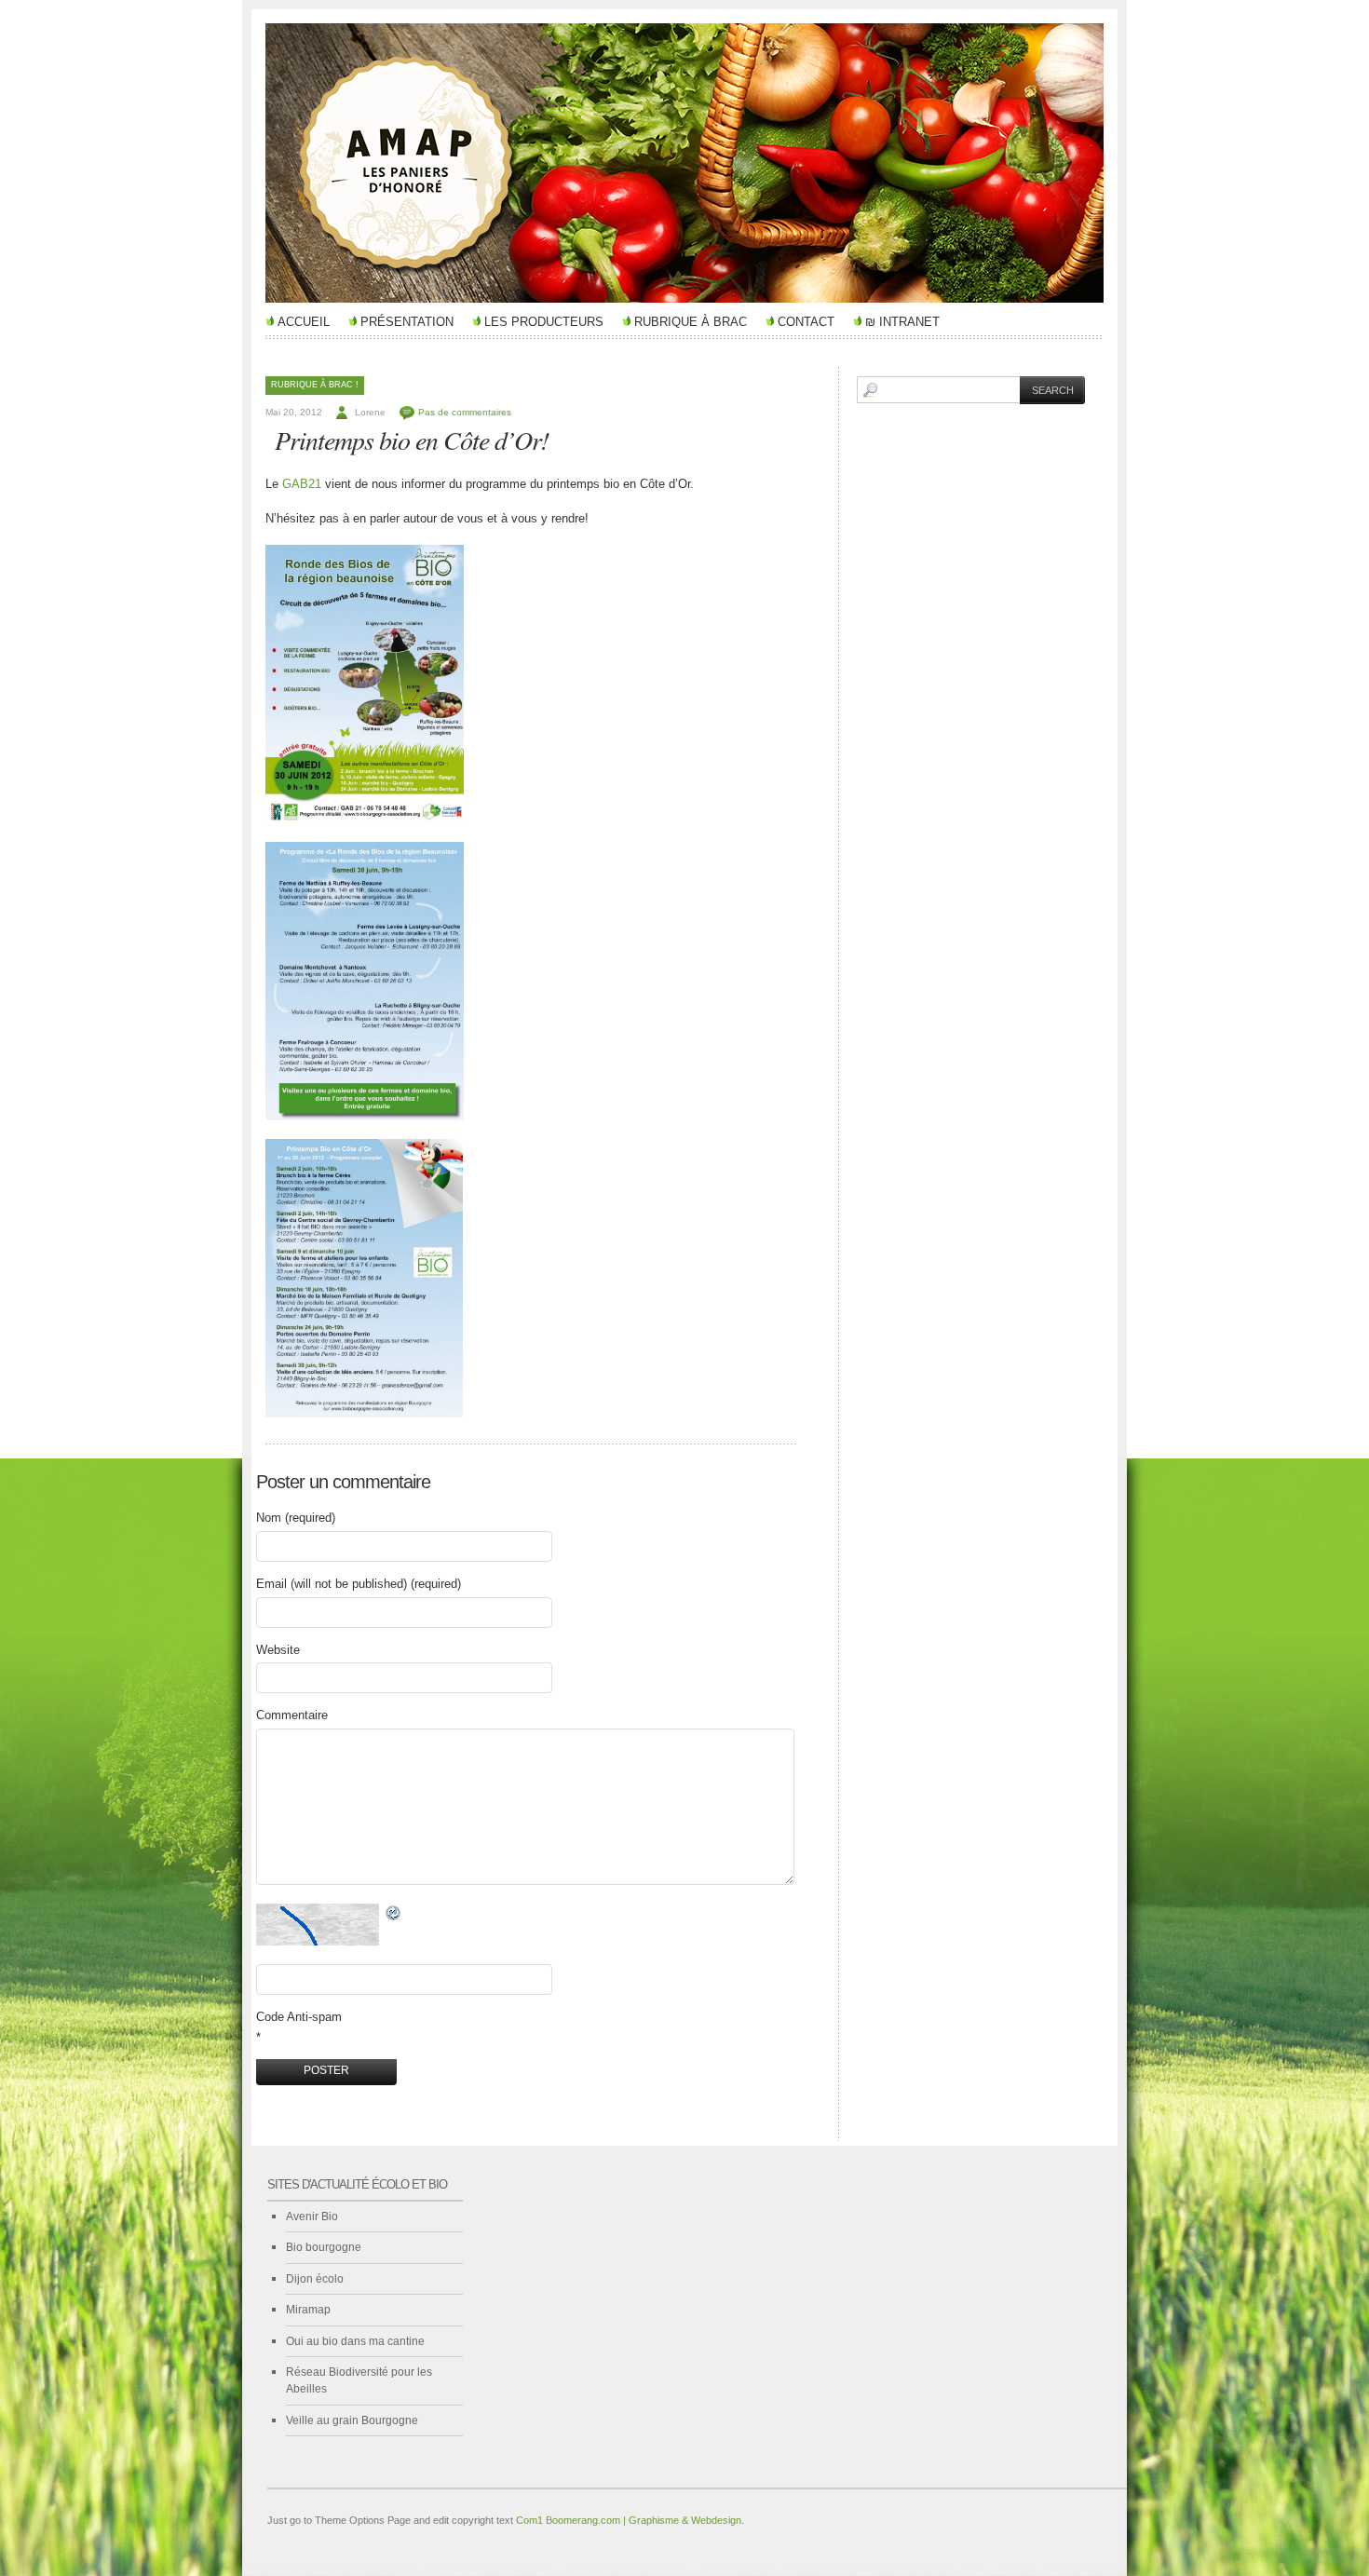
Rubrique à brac (691, 322)
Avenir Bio (312, 2217)
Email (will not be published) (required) (359, 1584)
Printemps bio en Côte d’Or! (412, 440)
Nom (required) (296, 1518)
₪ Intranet (902, 322)
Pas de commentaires (465, 412)
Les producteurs (544, 322)
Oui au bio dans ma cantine (355, 2341)
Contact (806, 322)
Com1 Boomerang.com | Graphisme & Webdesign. (630, 2520)
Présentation (407, 322)
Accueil (304, 322)
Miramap (308, 2310)
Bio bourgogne (324, 2247)
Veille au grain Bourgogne (352, 2420)
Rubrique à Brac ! (315, 385)
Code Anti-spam (299, 2017)
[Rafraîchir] (394, 1913)
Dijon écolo (315, 2279)
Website (278, 1650)
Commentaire (292, 1715)
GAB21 (302, 484)
